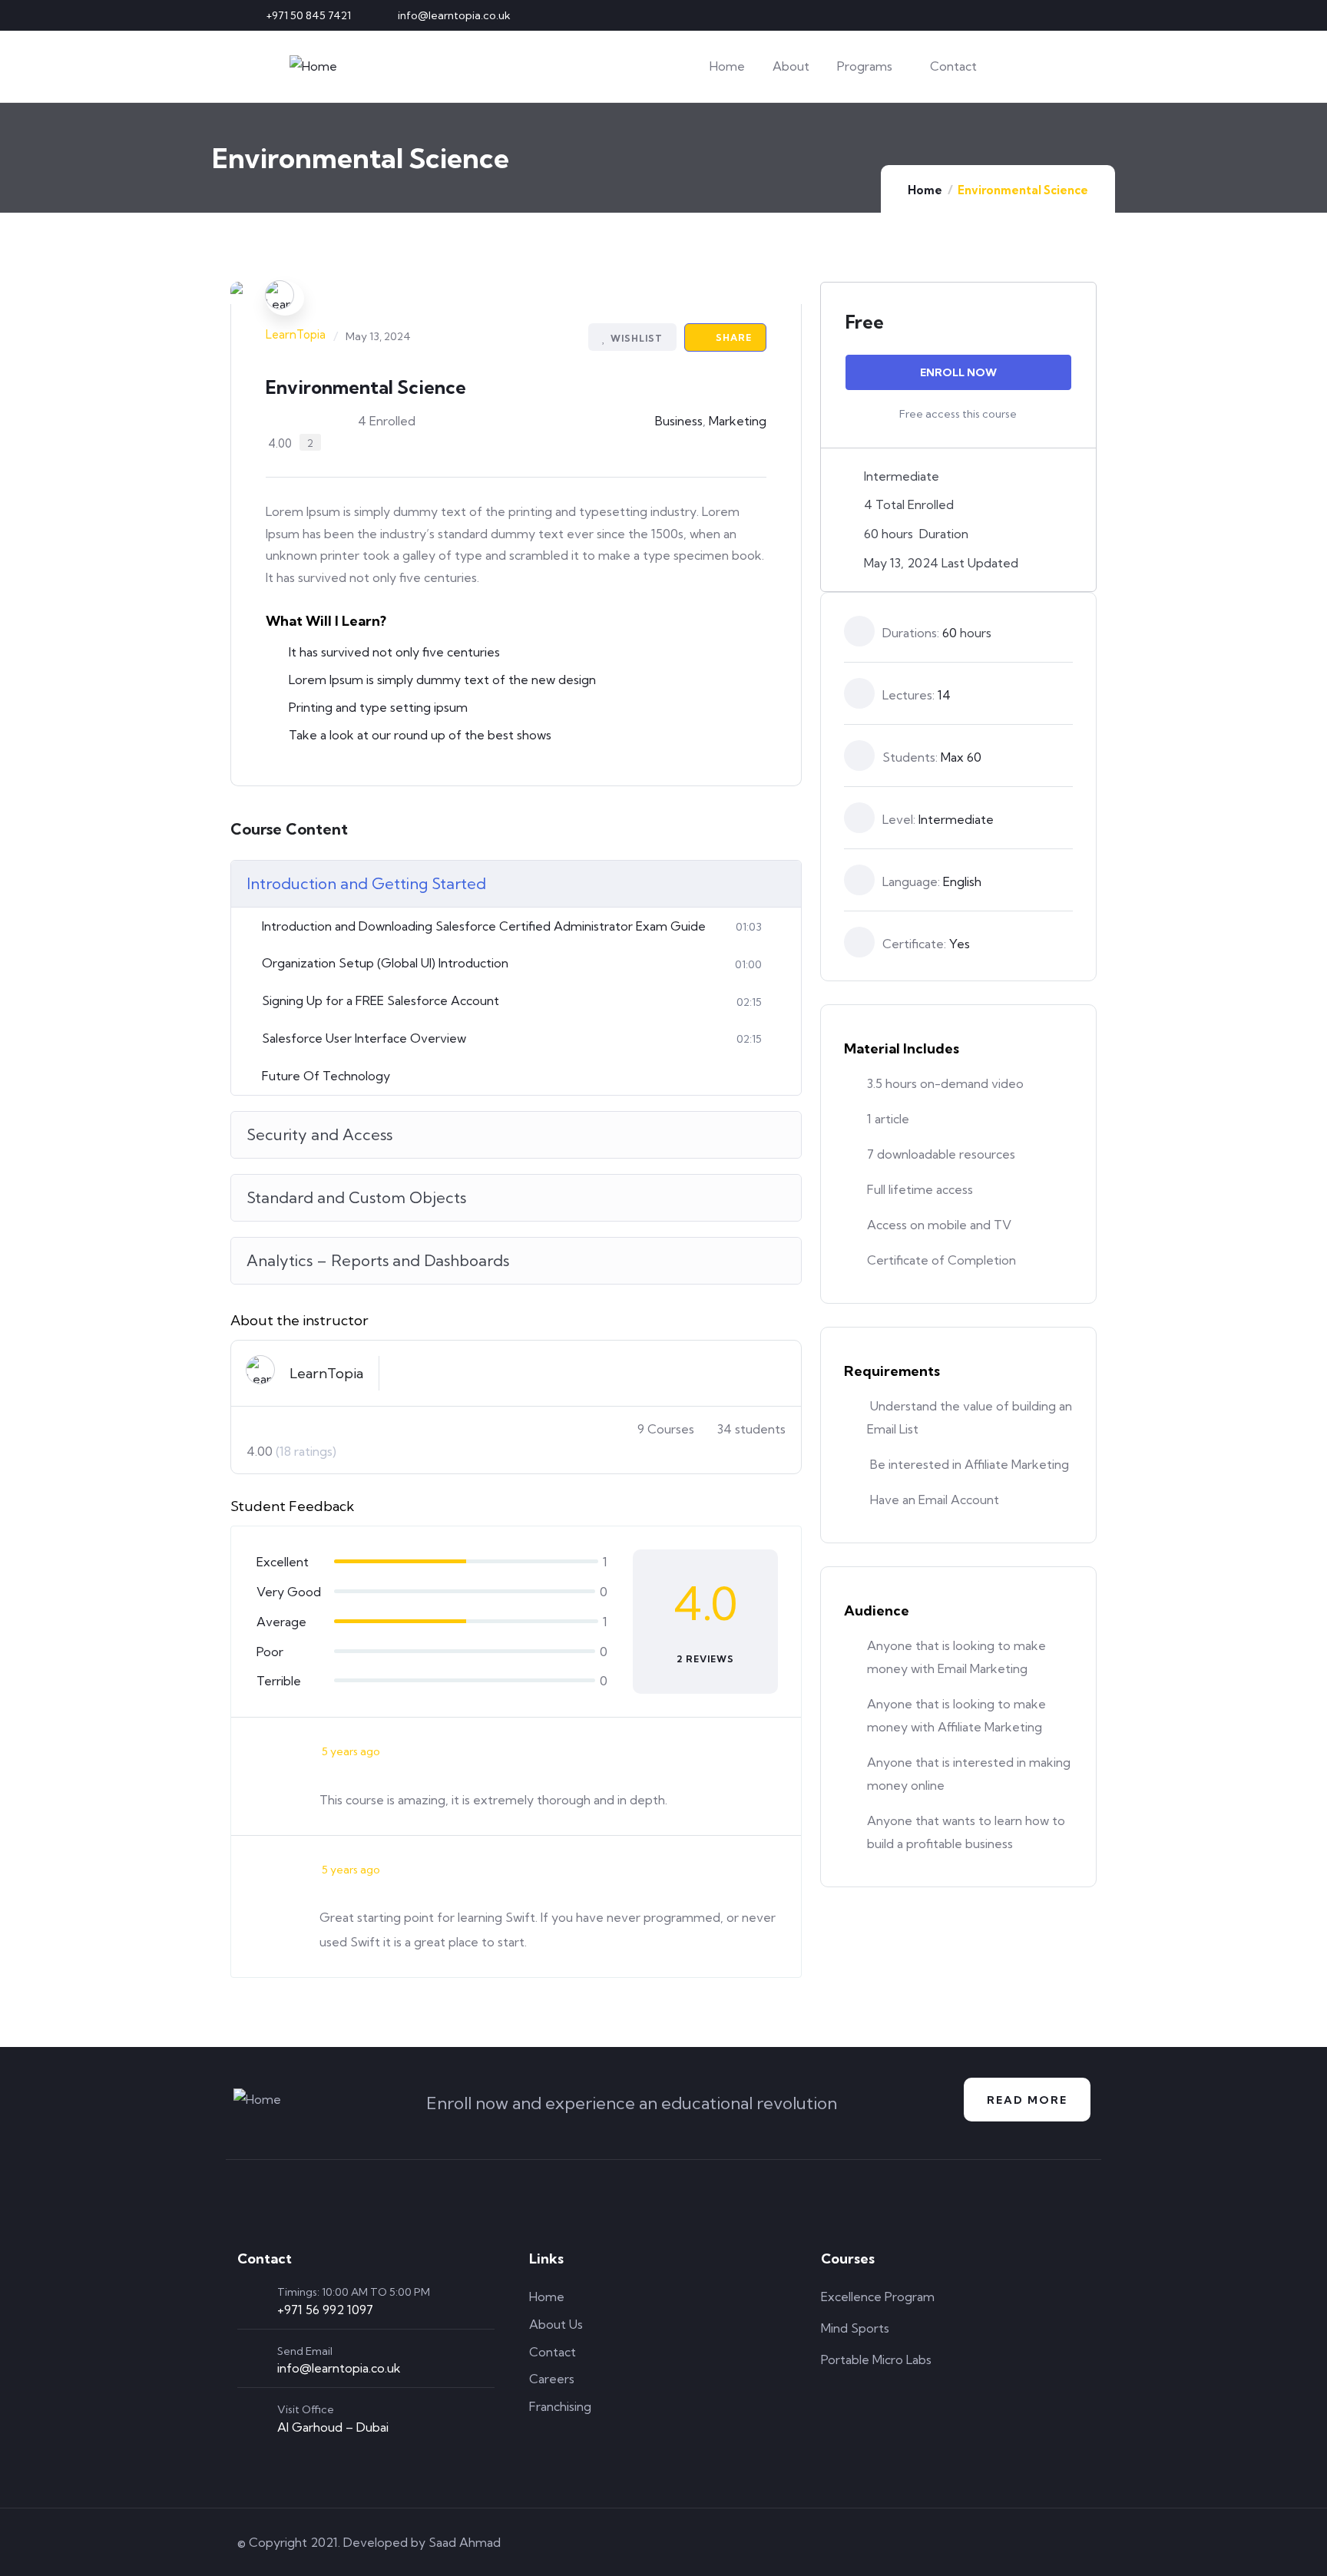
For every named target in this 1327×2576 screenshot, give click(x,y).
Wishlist (637, 338)
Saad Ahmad (465, 2542)
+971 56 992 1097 (325, 2310)
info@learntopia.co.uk (339, 2368)
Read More (1027, 2100)
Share (732, 337)
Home (925, 190)
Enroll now (958, 372)
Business (679, 421)
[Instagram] (1054, 15)
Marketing (738, 421)
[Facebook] (1028, 15)
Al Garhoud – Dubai (333, 2427)
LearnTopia (296, 334)
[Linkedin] (1079, 15)
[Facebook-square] (994, 2542)
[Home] (313, 66)
